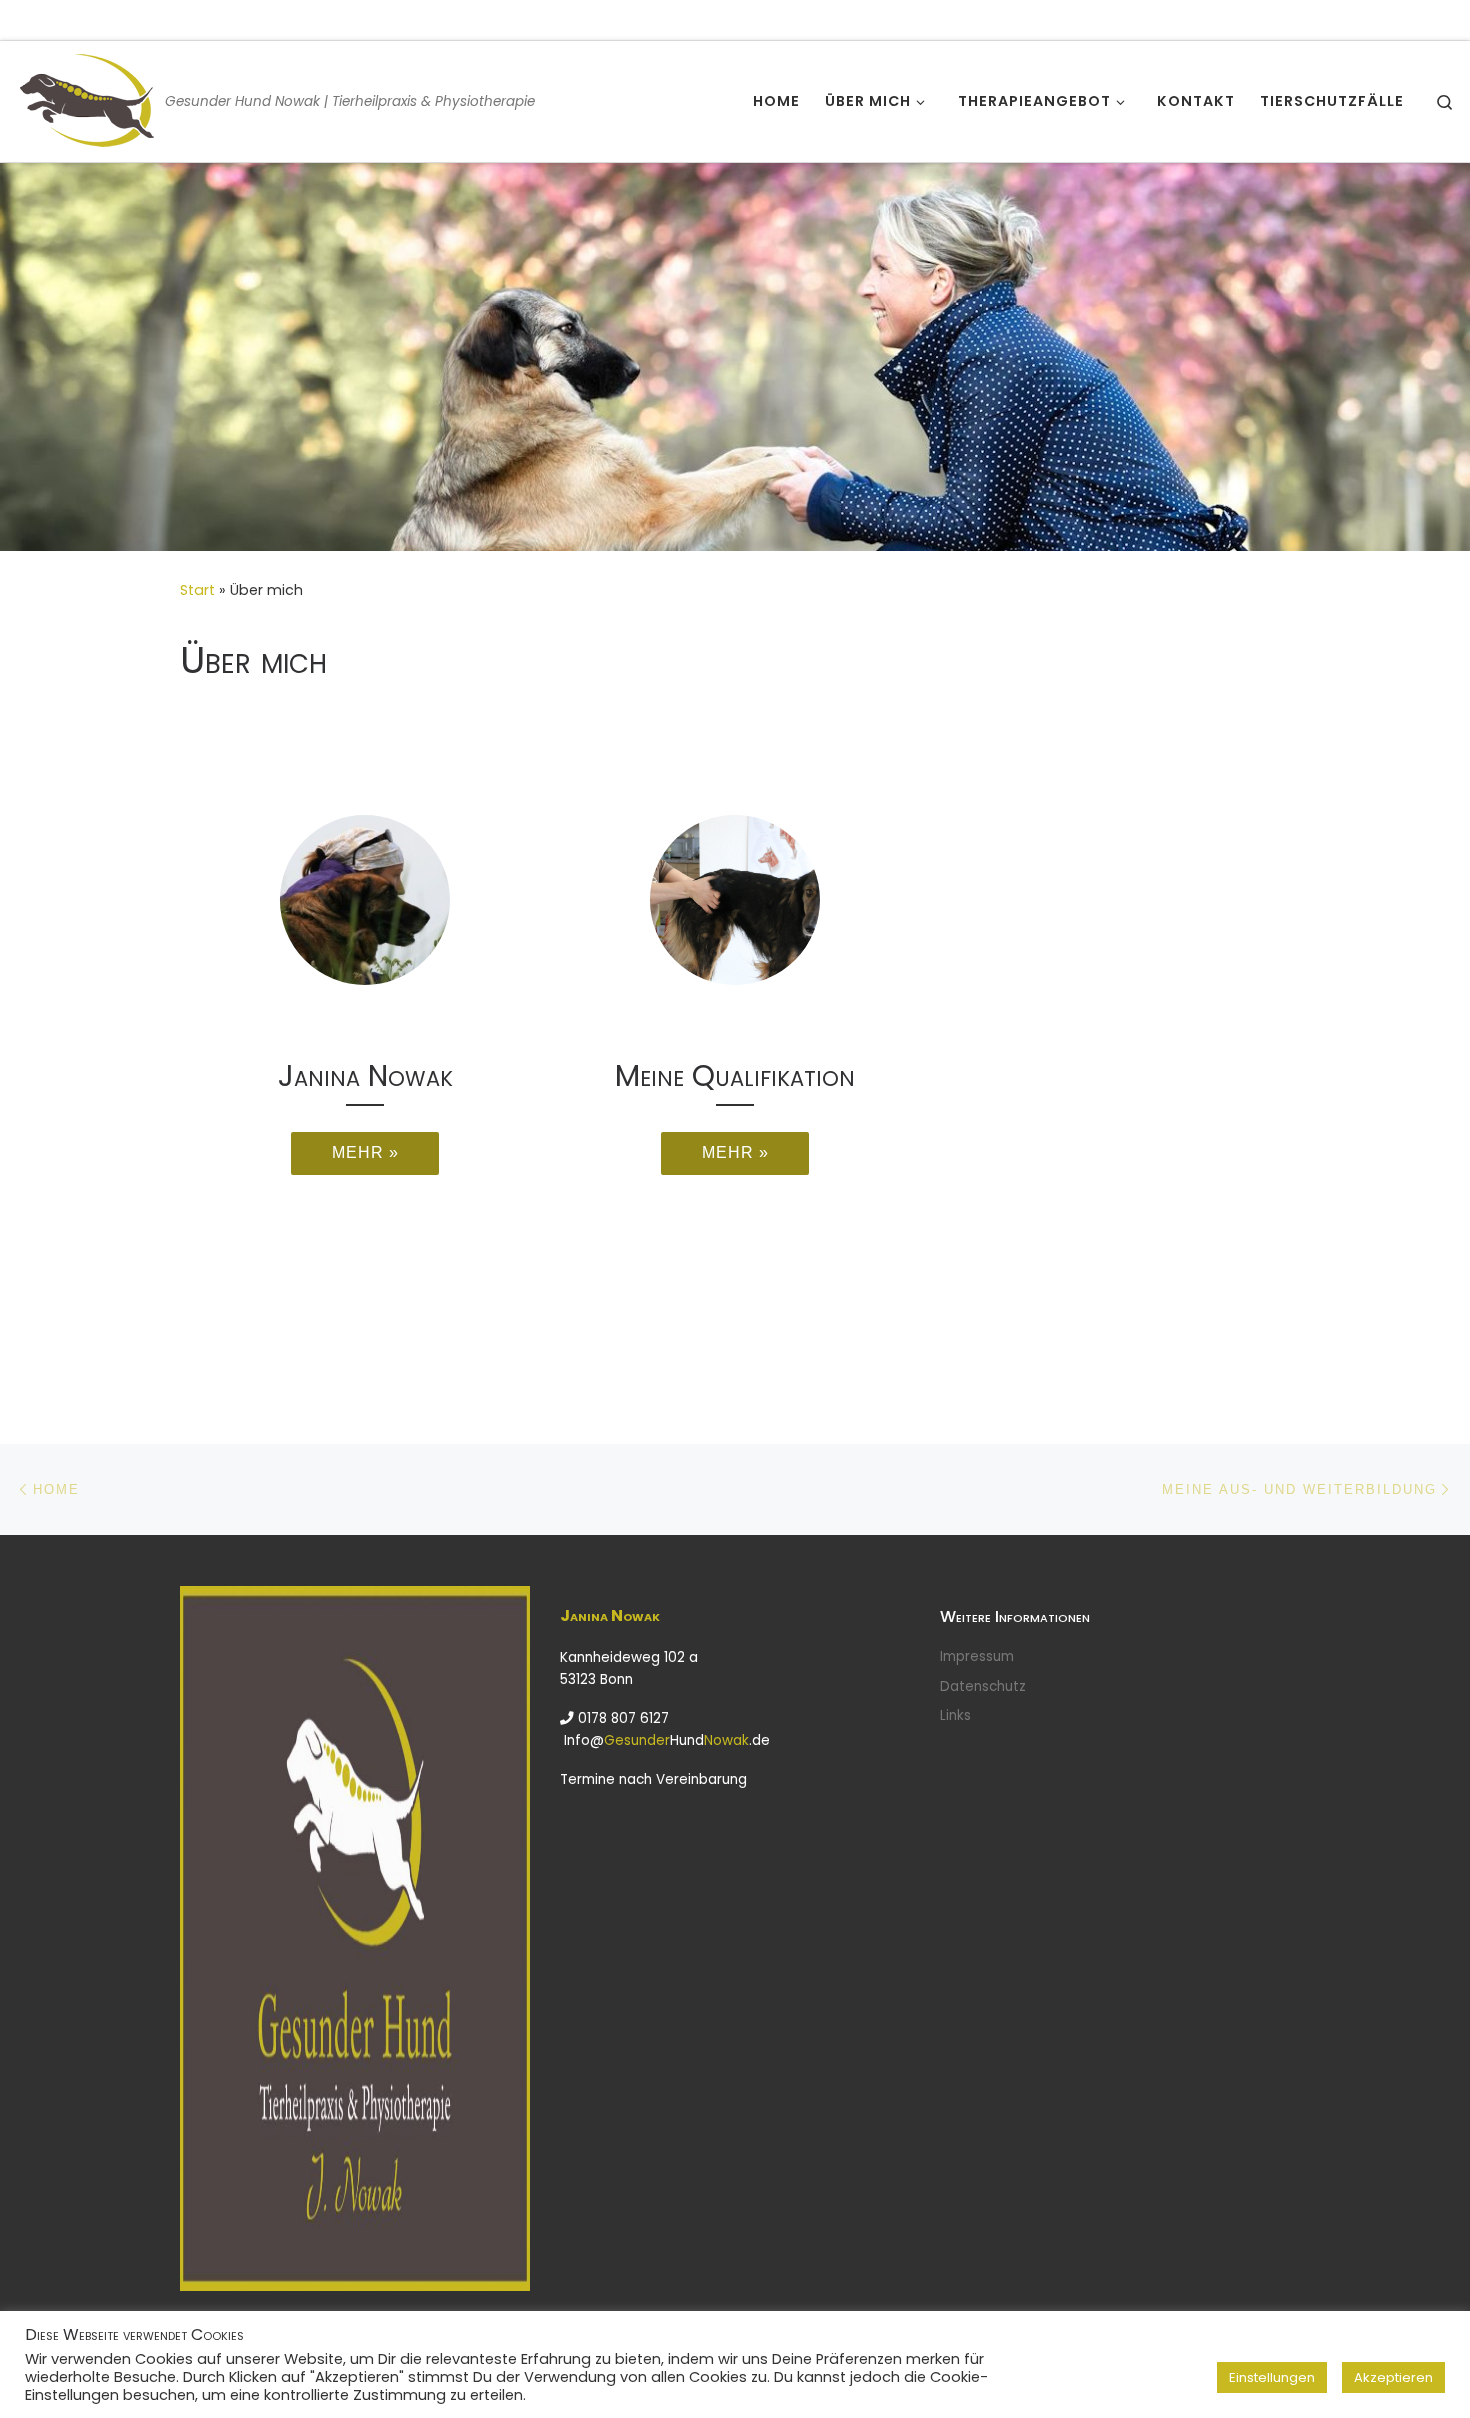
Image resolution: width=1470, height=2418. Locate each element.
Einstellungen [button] (1272, 2377)
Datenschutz (983, 1686)
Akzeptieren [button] (1393, 2377)
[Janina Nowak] (365, 900)
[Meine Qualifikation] (735, 900)
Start (197, 590)
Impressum (977, 1656)
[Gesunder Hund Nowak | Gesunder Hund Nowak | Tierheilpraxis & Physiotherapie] (86, 98)
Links (955, 1715)
